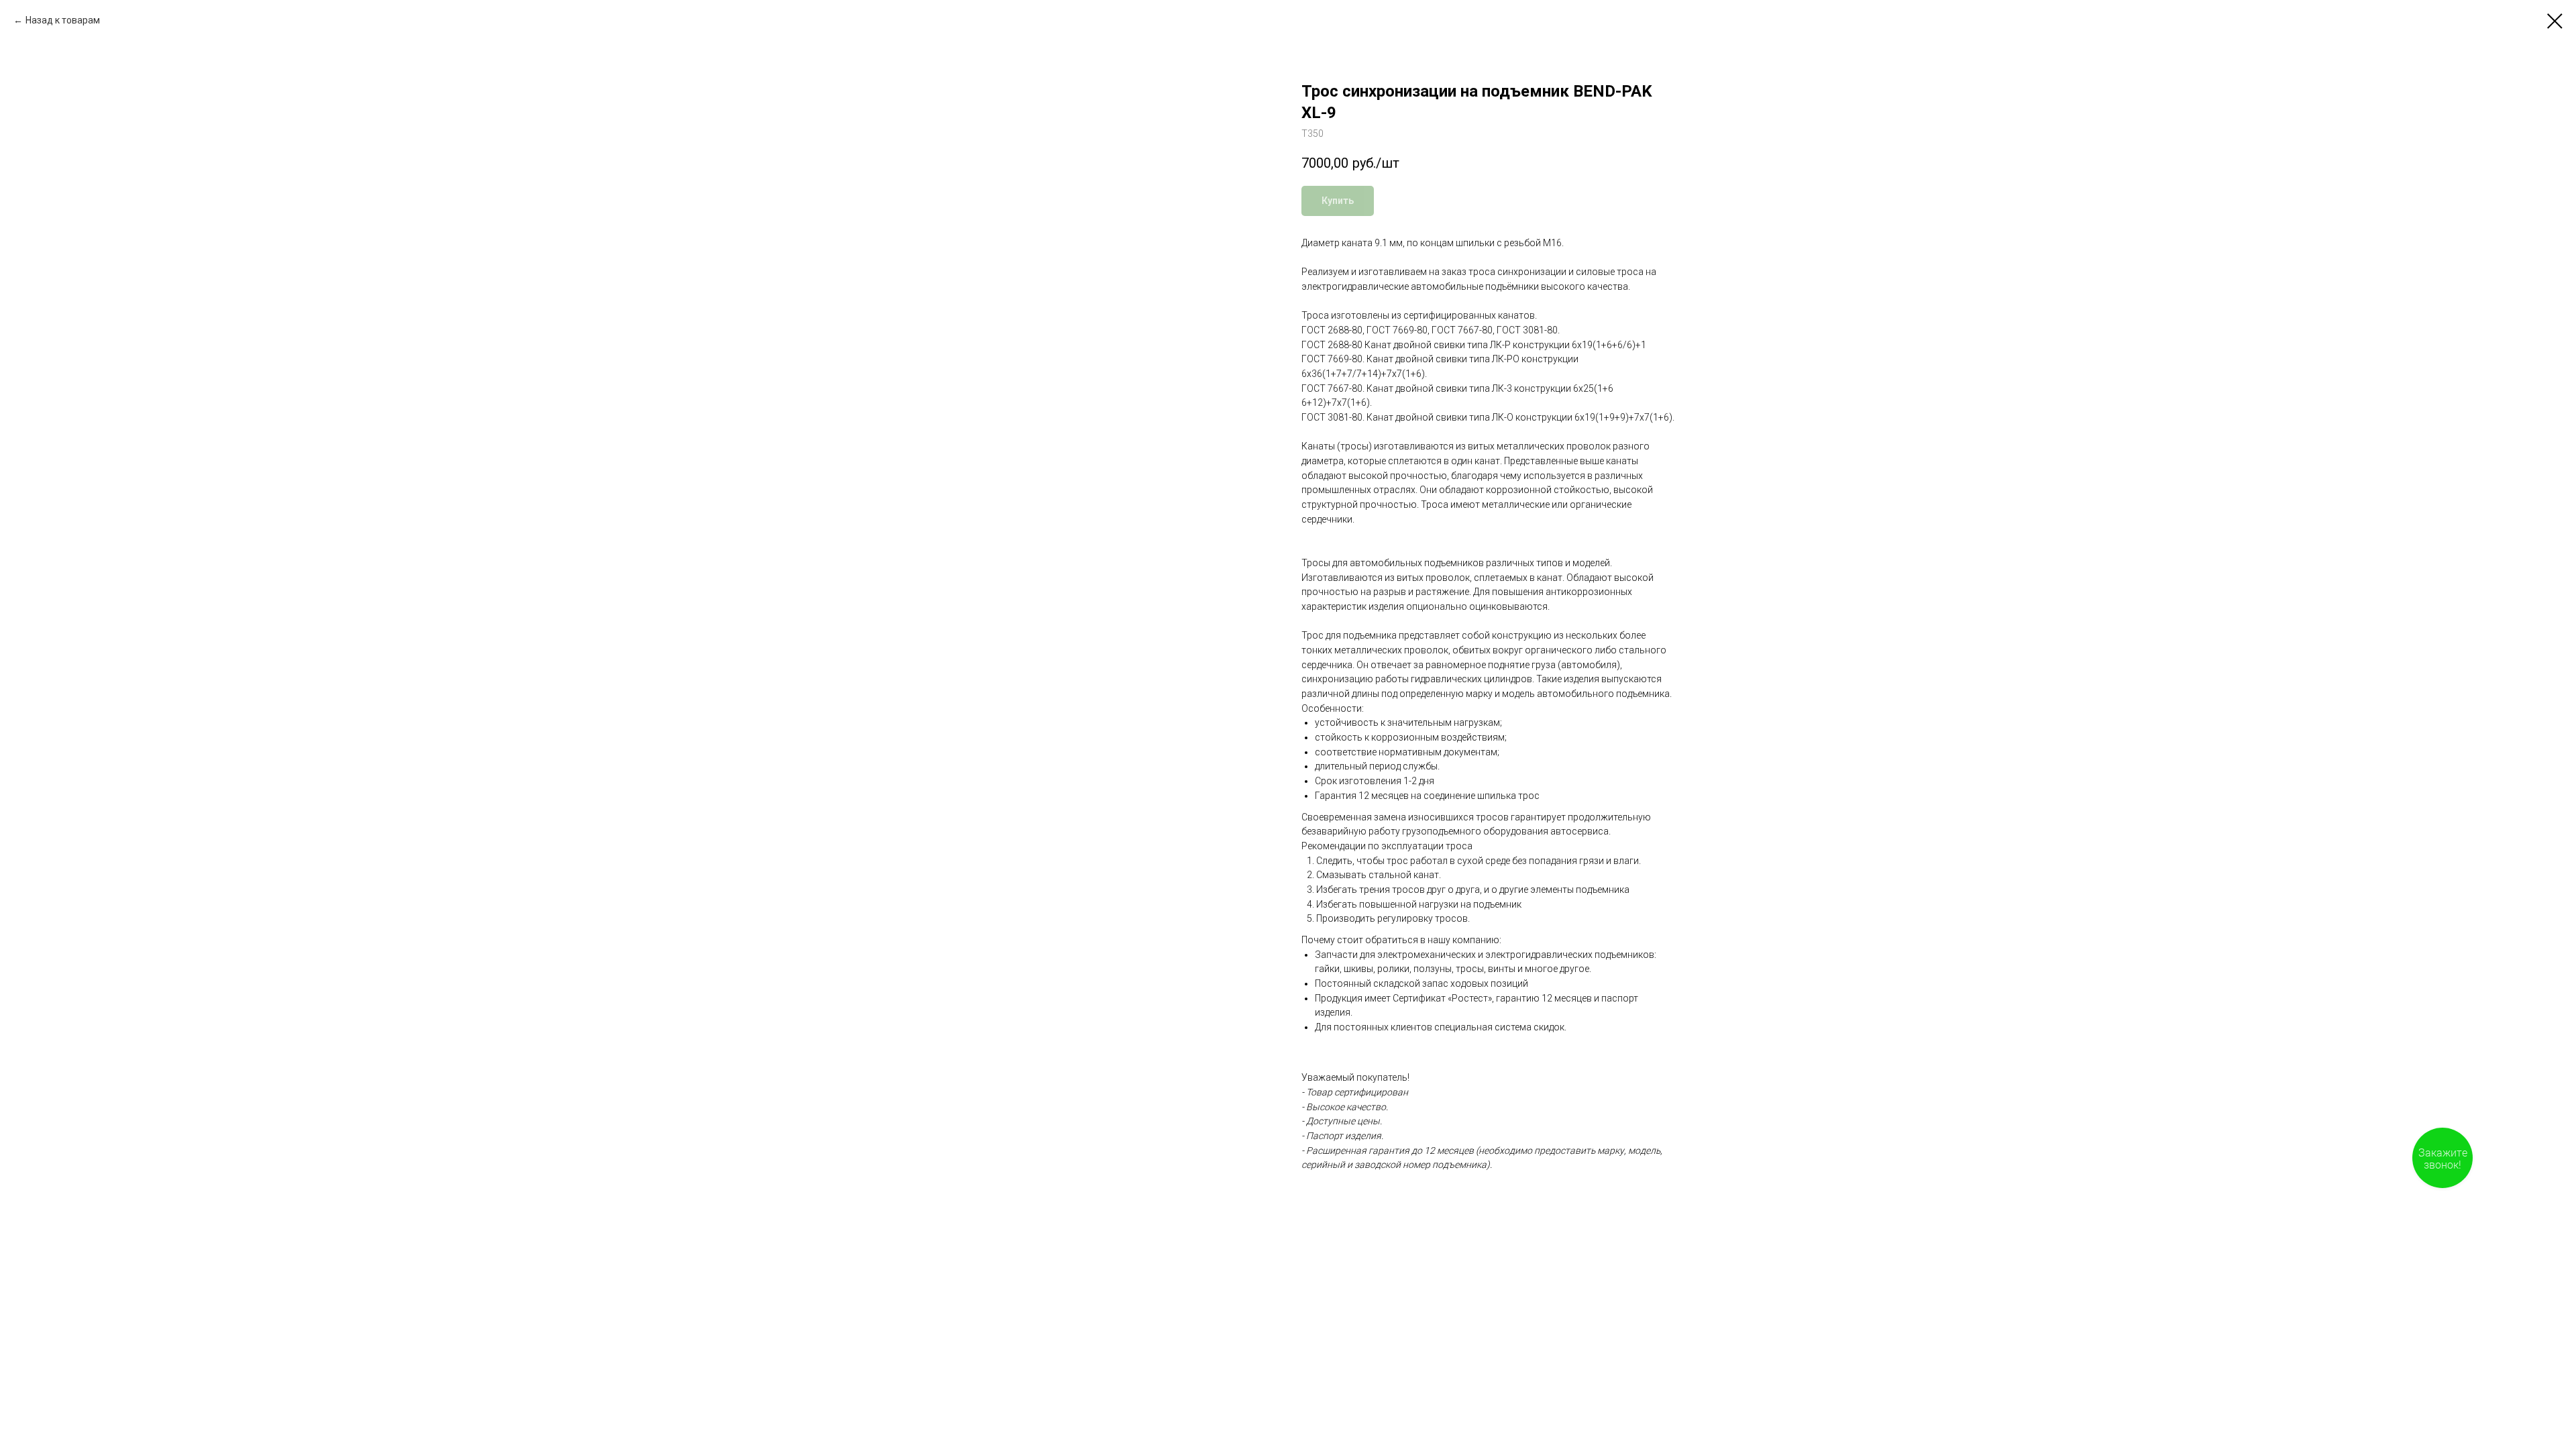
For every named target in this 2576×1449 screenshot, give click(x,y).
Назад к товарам (63, 20)
